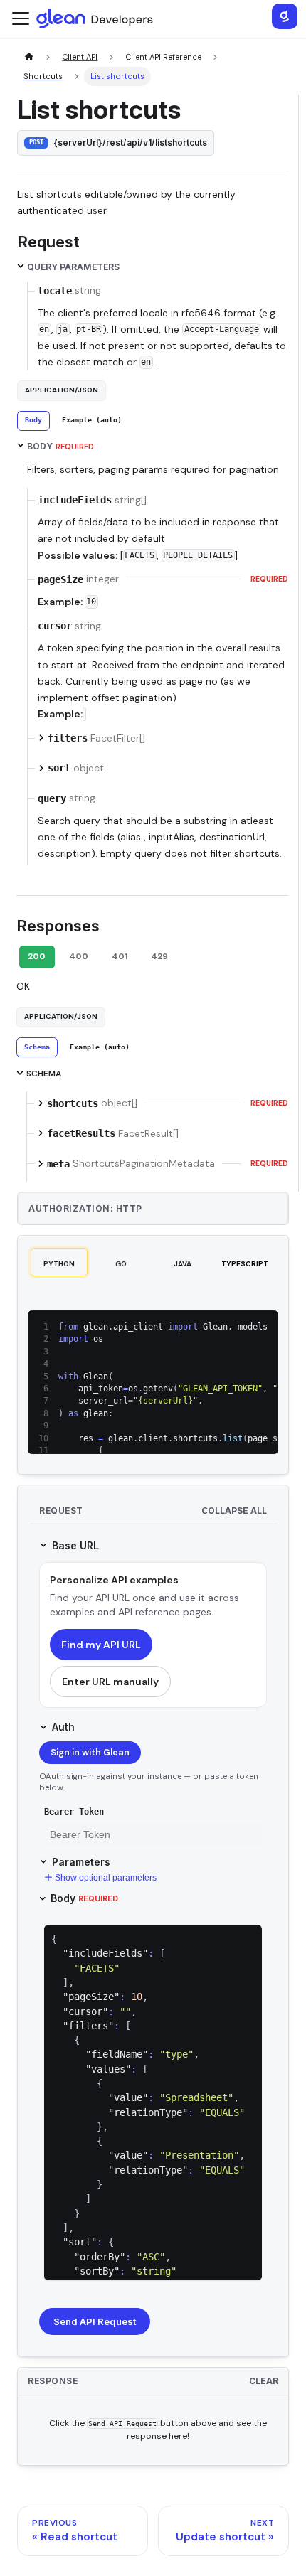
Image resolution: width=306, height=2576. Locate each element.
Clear (264, 2381)
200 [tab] (37, 956)
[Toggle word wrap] (239, 1327)
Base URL (75, 1545)
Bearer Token (74, 1812)
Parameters (81, 1862)
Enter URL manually (110, 1682)
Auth (63, 1727)
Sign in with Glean (90, 1753)
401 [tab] (120, 956)
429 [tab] (159, 956)
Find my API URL (101, 1645)
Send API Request (95, 2321)
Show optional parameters (106, 1878)
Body (84, 1898)
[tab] (33, 421)
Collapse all (234, 1511)
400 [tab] (79, 956)
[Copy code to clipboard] (262, 1327)
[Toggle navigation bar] (21, 18)
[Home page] (29, 57)
